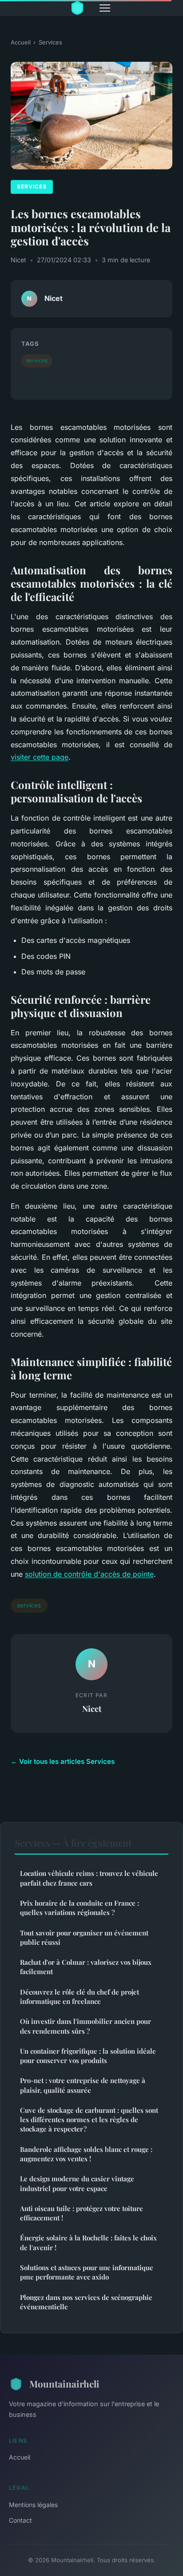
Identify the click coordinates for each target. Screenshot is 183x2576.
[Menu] (105, 8)
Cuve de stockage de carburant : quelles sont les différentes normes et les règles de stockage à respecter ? (89, 2120)
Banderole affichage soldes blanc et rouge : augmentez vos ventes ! (86, 2154)
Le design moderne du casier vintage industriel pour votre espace (77, 2183)
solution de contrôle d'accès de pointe (89, 1574)
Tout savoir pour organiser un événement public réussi (84, 1937)
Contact (20, 2520)
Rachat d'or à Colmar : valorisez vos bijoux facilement (86, 1967)
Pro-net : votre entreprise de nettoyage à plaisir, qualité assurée (83, 2085)
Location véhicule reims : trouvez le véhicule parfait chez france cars (89, 1878)
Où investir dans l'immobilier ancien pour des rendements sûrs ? (86, 2026)
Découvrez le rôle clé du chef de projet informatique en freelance (80, 1997)
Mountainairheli (64, 2384)
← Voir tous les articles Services (63, 1761)
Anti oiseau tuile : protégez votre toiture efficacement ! (82, 2213)
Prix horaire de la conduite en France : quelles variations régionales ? (80, 1908)
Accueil (21, 42)
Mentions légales (33, 2505)
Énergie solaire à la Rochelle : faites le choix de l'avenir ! (88, 2242)
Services (50, 42)
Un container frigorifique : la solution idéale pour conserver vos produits (88, 2056)
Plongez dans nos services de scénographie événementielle (86, 2302)
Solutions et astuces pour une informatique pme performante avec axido (87, 2272)
